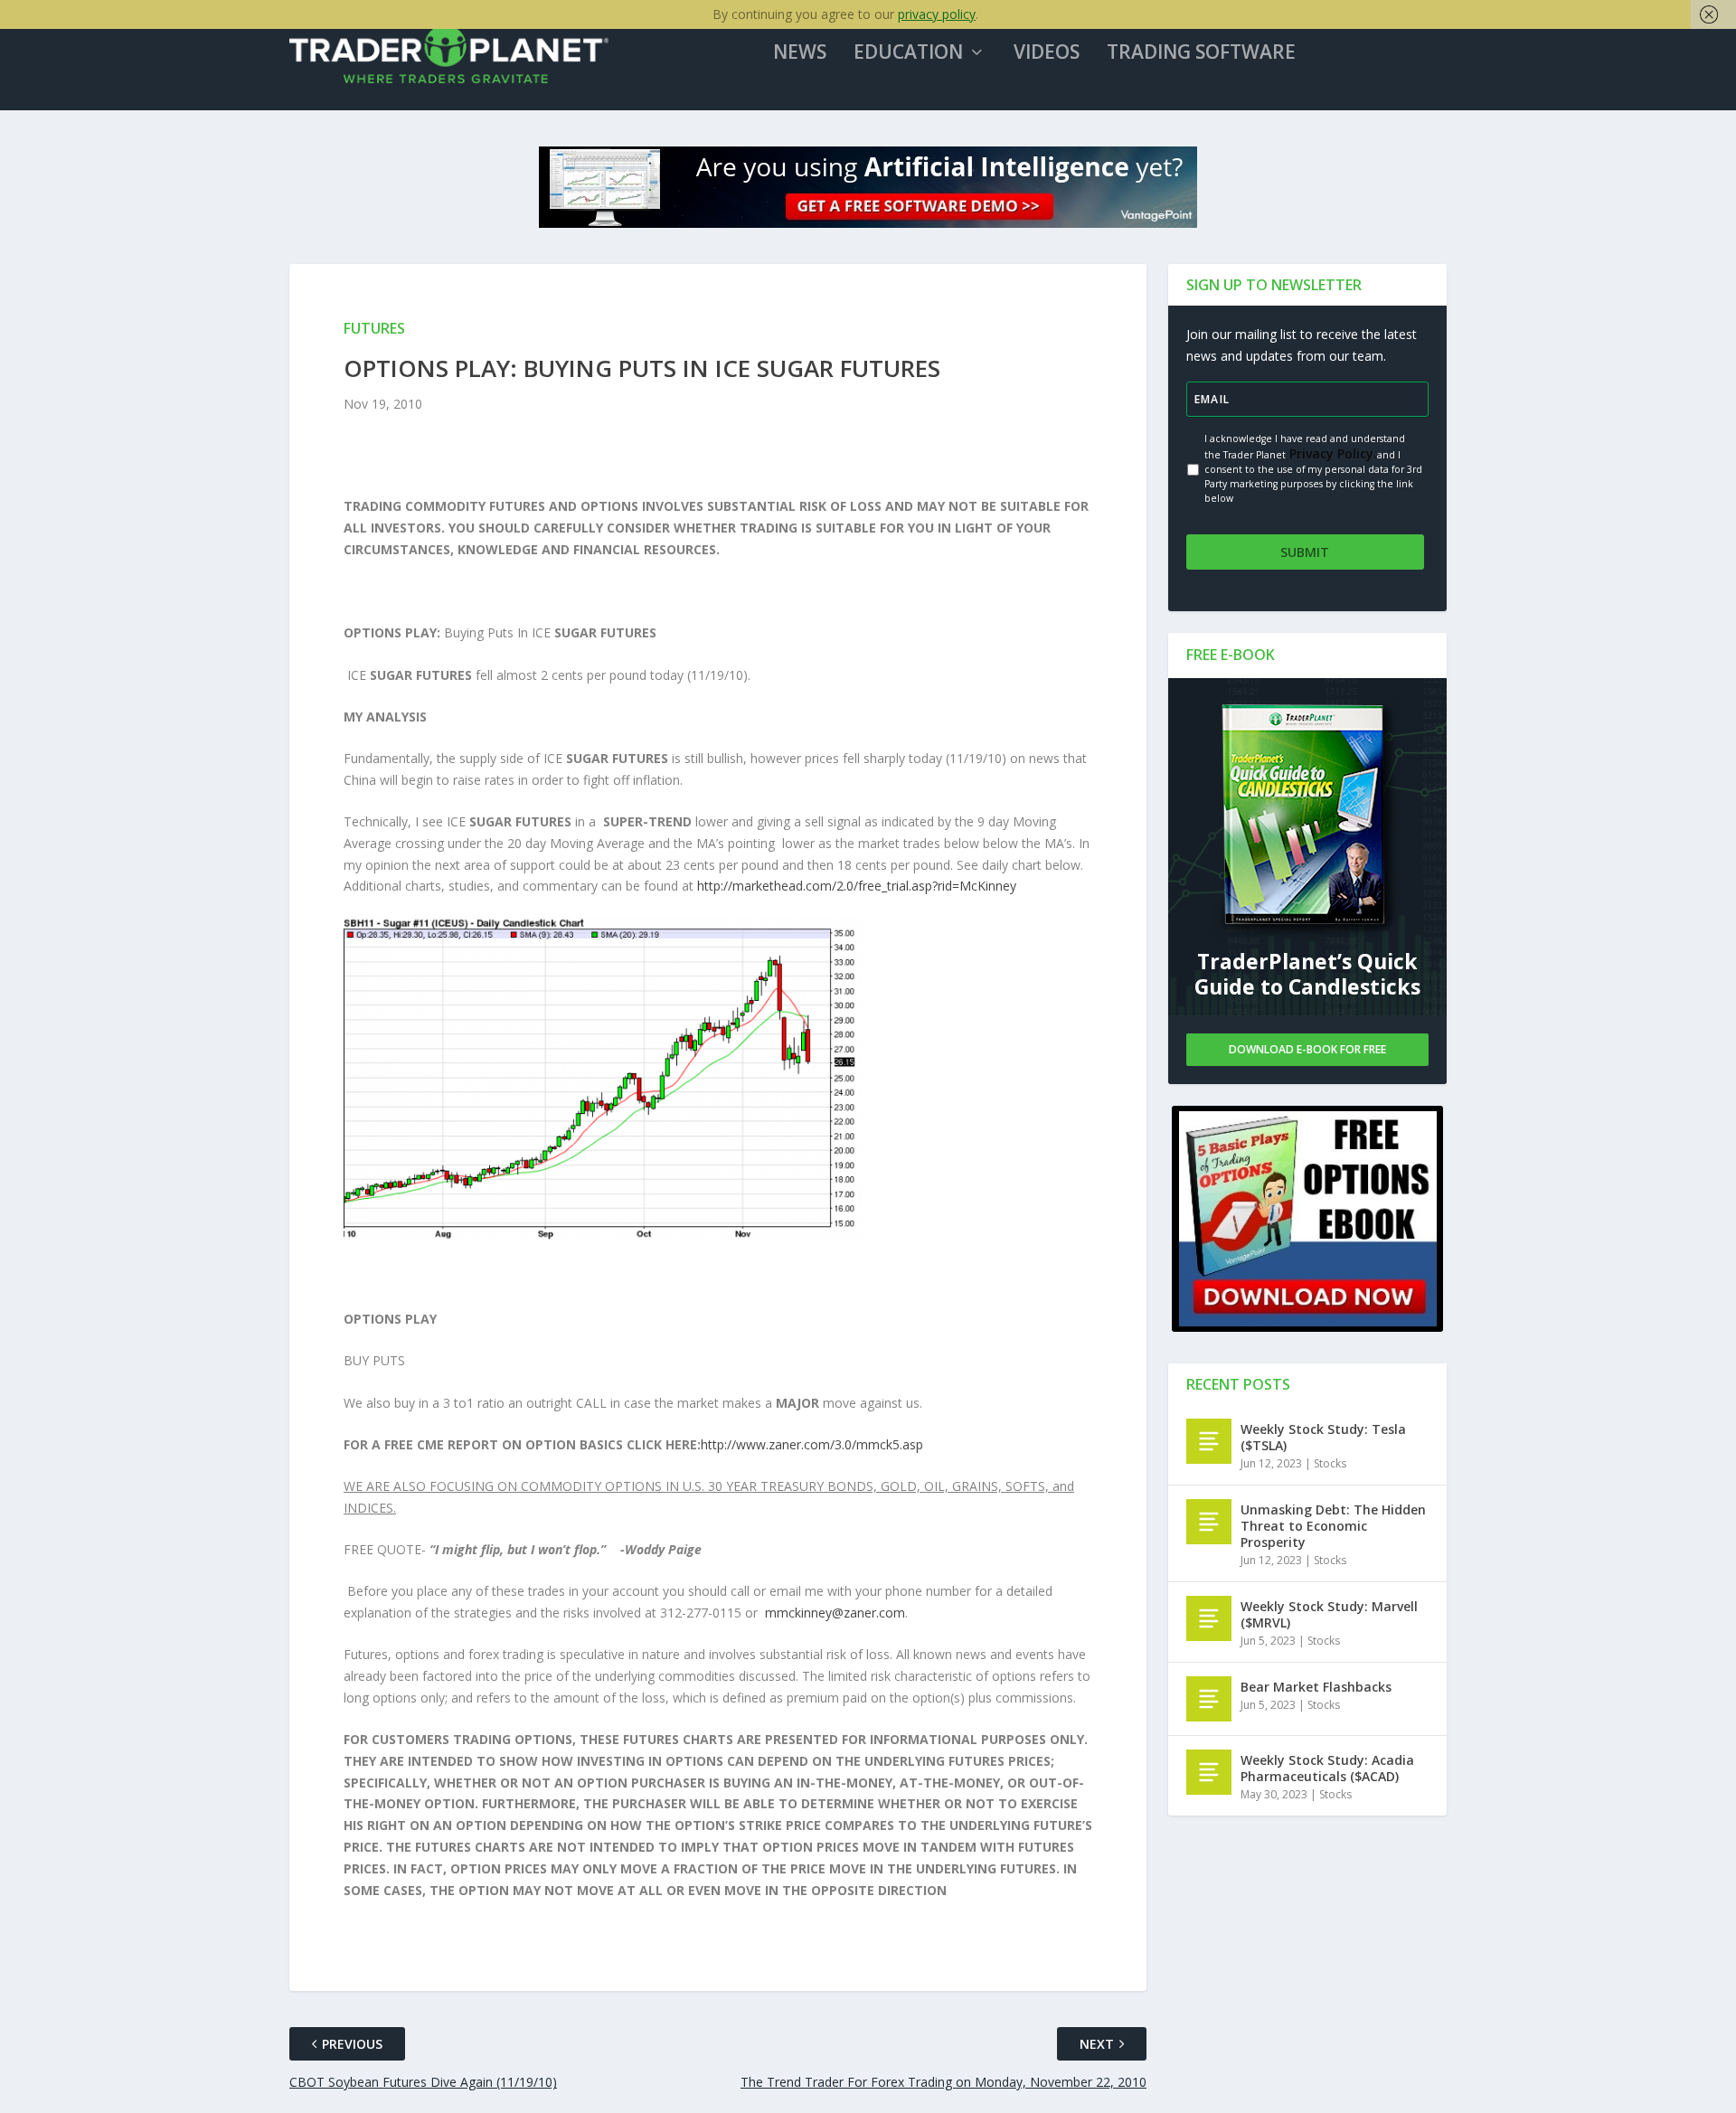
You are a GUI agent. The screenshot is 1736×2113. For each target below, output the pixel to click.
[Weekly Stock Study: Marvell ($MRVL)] (1209, 1618)
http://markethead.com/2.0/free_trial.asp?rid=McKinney (857, 886)
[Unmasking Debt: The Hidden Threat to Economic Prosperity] (1209, 1522)
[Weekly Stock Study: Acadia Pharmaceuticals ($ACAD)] (1209, 1772)
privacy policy (937, 14)
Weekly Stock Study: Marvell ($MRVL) (1329, 1614)
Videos (1047, 53)
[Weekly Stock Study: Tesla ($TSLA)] (1209, 1441)
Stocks (1330, 1463)
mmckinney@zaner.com (835, 1613)
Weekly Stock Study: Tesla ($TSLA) (1323, 1437)
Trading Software (1201, 53)
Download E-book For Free (1307, 1049)
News (800, 53)
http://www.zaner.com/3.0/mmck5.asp (812, 1444)
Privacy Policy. (1331, 453)
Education (908, 53)
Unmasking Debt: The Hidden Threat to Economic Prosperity (1333, 1526)
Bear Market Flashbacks (1316, 1687)
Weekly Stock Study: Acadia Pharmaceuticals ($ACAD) (1327, 1768)
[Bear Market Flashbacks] (1209, 1699)
